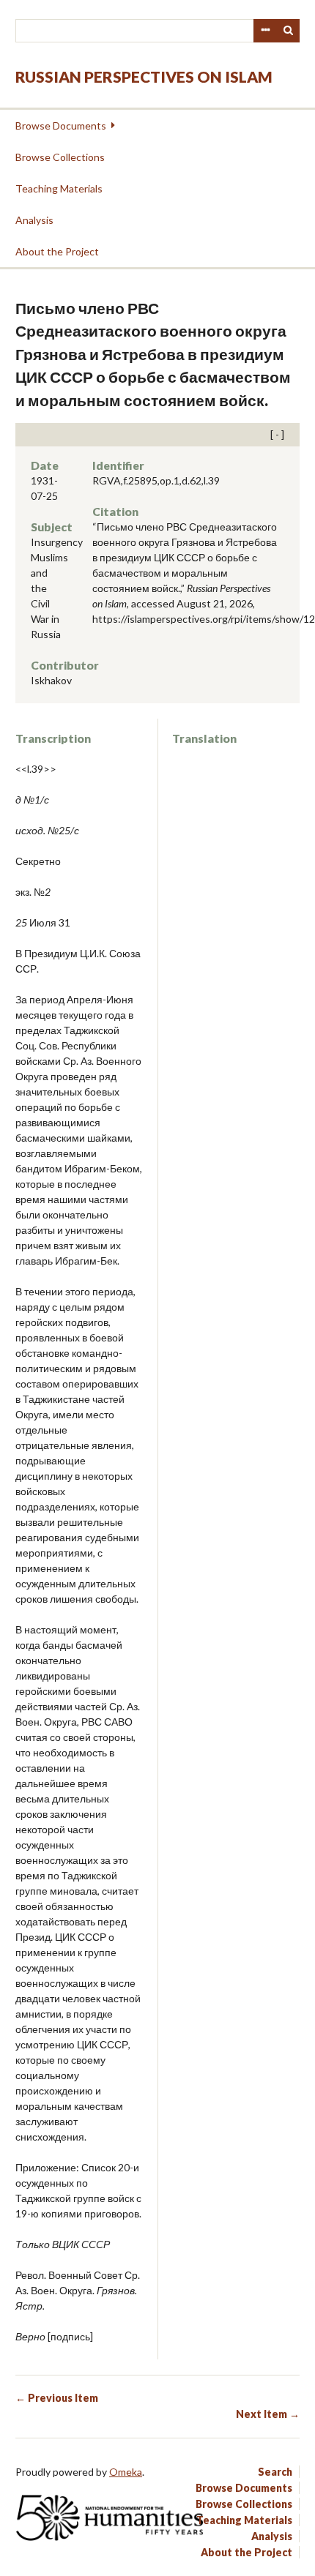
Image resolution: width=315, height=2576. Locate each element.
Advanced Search (265, 31)
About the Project (57, 251)
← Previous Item (57, 2398)
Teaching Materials (59, 188)
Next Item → (268, 2414)
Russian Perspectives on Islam (144, 76)
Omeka (126, 2472)
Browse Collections (60, 157)
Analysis (34, 220)
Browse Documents (61, 126)
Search (289, 31)
